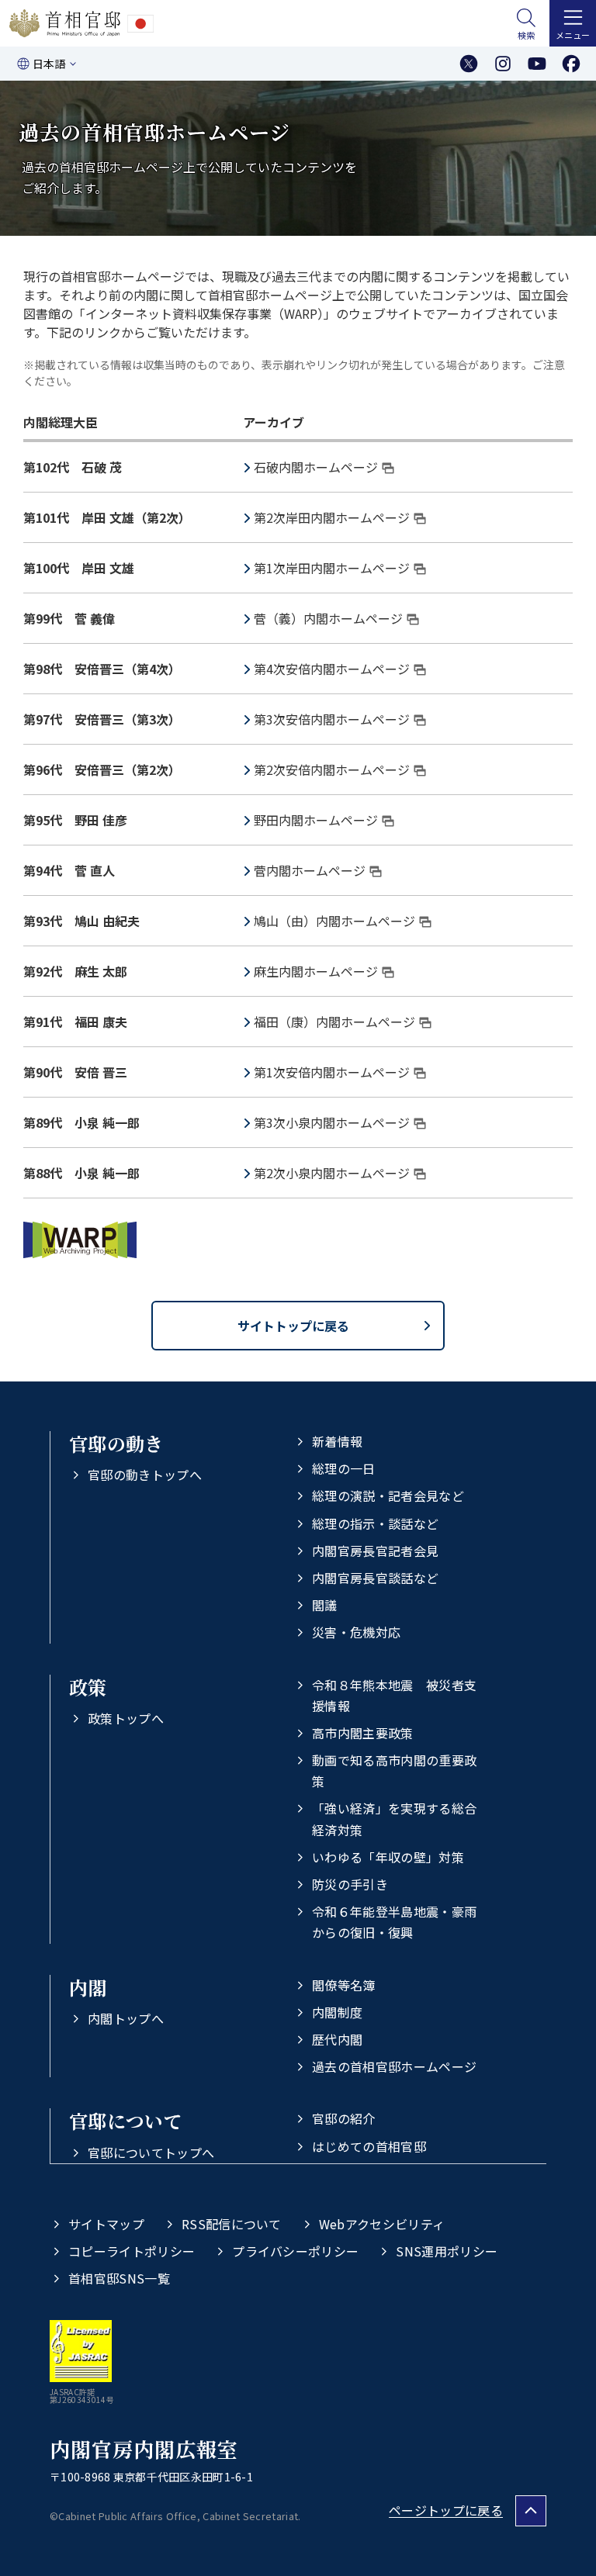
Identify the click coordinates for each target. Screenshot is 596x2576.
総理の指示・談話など (375, 1523)
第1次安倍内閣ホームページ (332, 1072)
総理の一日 (344, 1468)
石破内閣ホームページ (316, 467)
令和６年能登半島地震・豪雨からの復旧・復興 (394, 1922)
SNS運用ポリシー (447, 2251)
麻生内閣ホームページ (316, 971)
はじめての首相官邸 (369, 2146)
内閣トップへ (126, 2018)
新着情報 (337, 1441)
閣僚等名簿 (344, 1985)
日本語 (49, 64)
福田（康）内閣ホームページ (334, 1022)
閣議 (325, 1605)
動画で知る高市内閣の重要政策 (394, 1770)
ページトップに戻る (446, 2510)
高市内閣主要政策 (363, 1733)
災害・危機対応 (356, 1632)
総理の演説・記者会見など (388, 1495)
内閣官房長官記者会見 (375, 1551)
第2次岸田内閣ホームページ (332, 517)
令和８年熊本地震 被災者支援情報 (394, 1695)
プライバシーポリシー (295, 2251)
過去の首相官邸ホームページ (394, 2066)
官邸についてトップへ (151, 2152)
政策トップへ (126, 1718)
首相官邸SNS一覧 (119, 2278)
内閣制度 (337, 2012)
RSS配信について (232, 2224)
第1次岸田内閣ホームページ (332, 568)
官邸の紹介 (344, 2118)
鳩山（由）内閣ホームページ (334, 921)
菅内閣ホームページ (310, 870)
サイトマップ (106, 2224)
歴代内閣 (337, 2039)
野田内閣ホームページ (316, 820)
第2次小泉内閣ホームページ (332, 1173)
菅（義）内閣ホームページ (328, 618)
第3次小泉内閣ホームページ (332, 1122)
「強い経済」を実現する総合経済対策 (394, 1819)
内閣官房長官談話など (375, 1578)
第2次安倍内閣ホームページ (332, 769)
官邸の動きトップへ (145, 1475)
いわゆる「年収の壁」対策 (388, 1857)
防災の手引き (350, 1884)
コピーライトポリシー (132, 2251)
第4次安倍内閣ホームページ (332, 669)
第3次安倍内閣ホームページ (332, 719)
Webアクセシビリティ (382, 2224)
